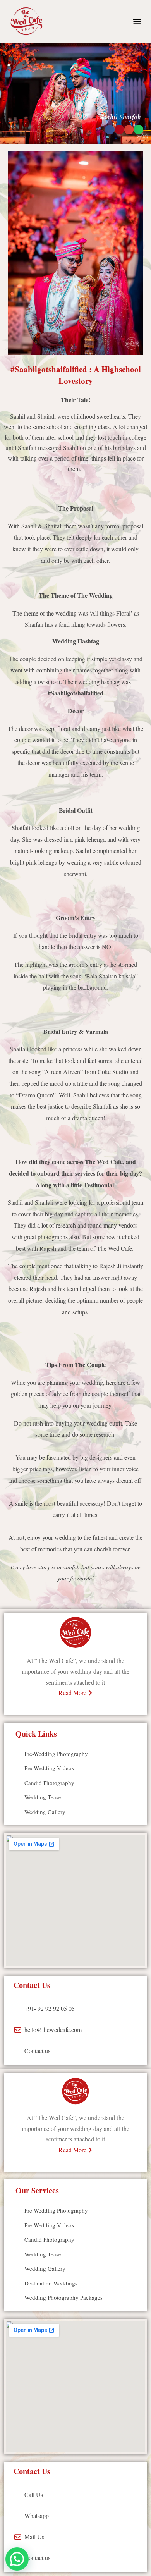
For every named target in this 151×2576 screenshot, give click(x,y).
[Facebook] (62, 1709)
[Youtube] (102, 1709)
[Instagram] (49, 1709)
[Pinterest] (75, 1709)
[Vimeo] (89, 1709)
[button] (137, 21)
